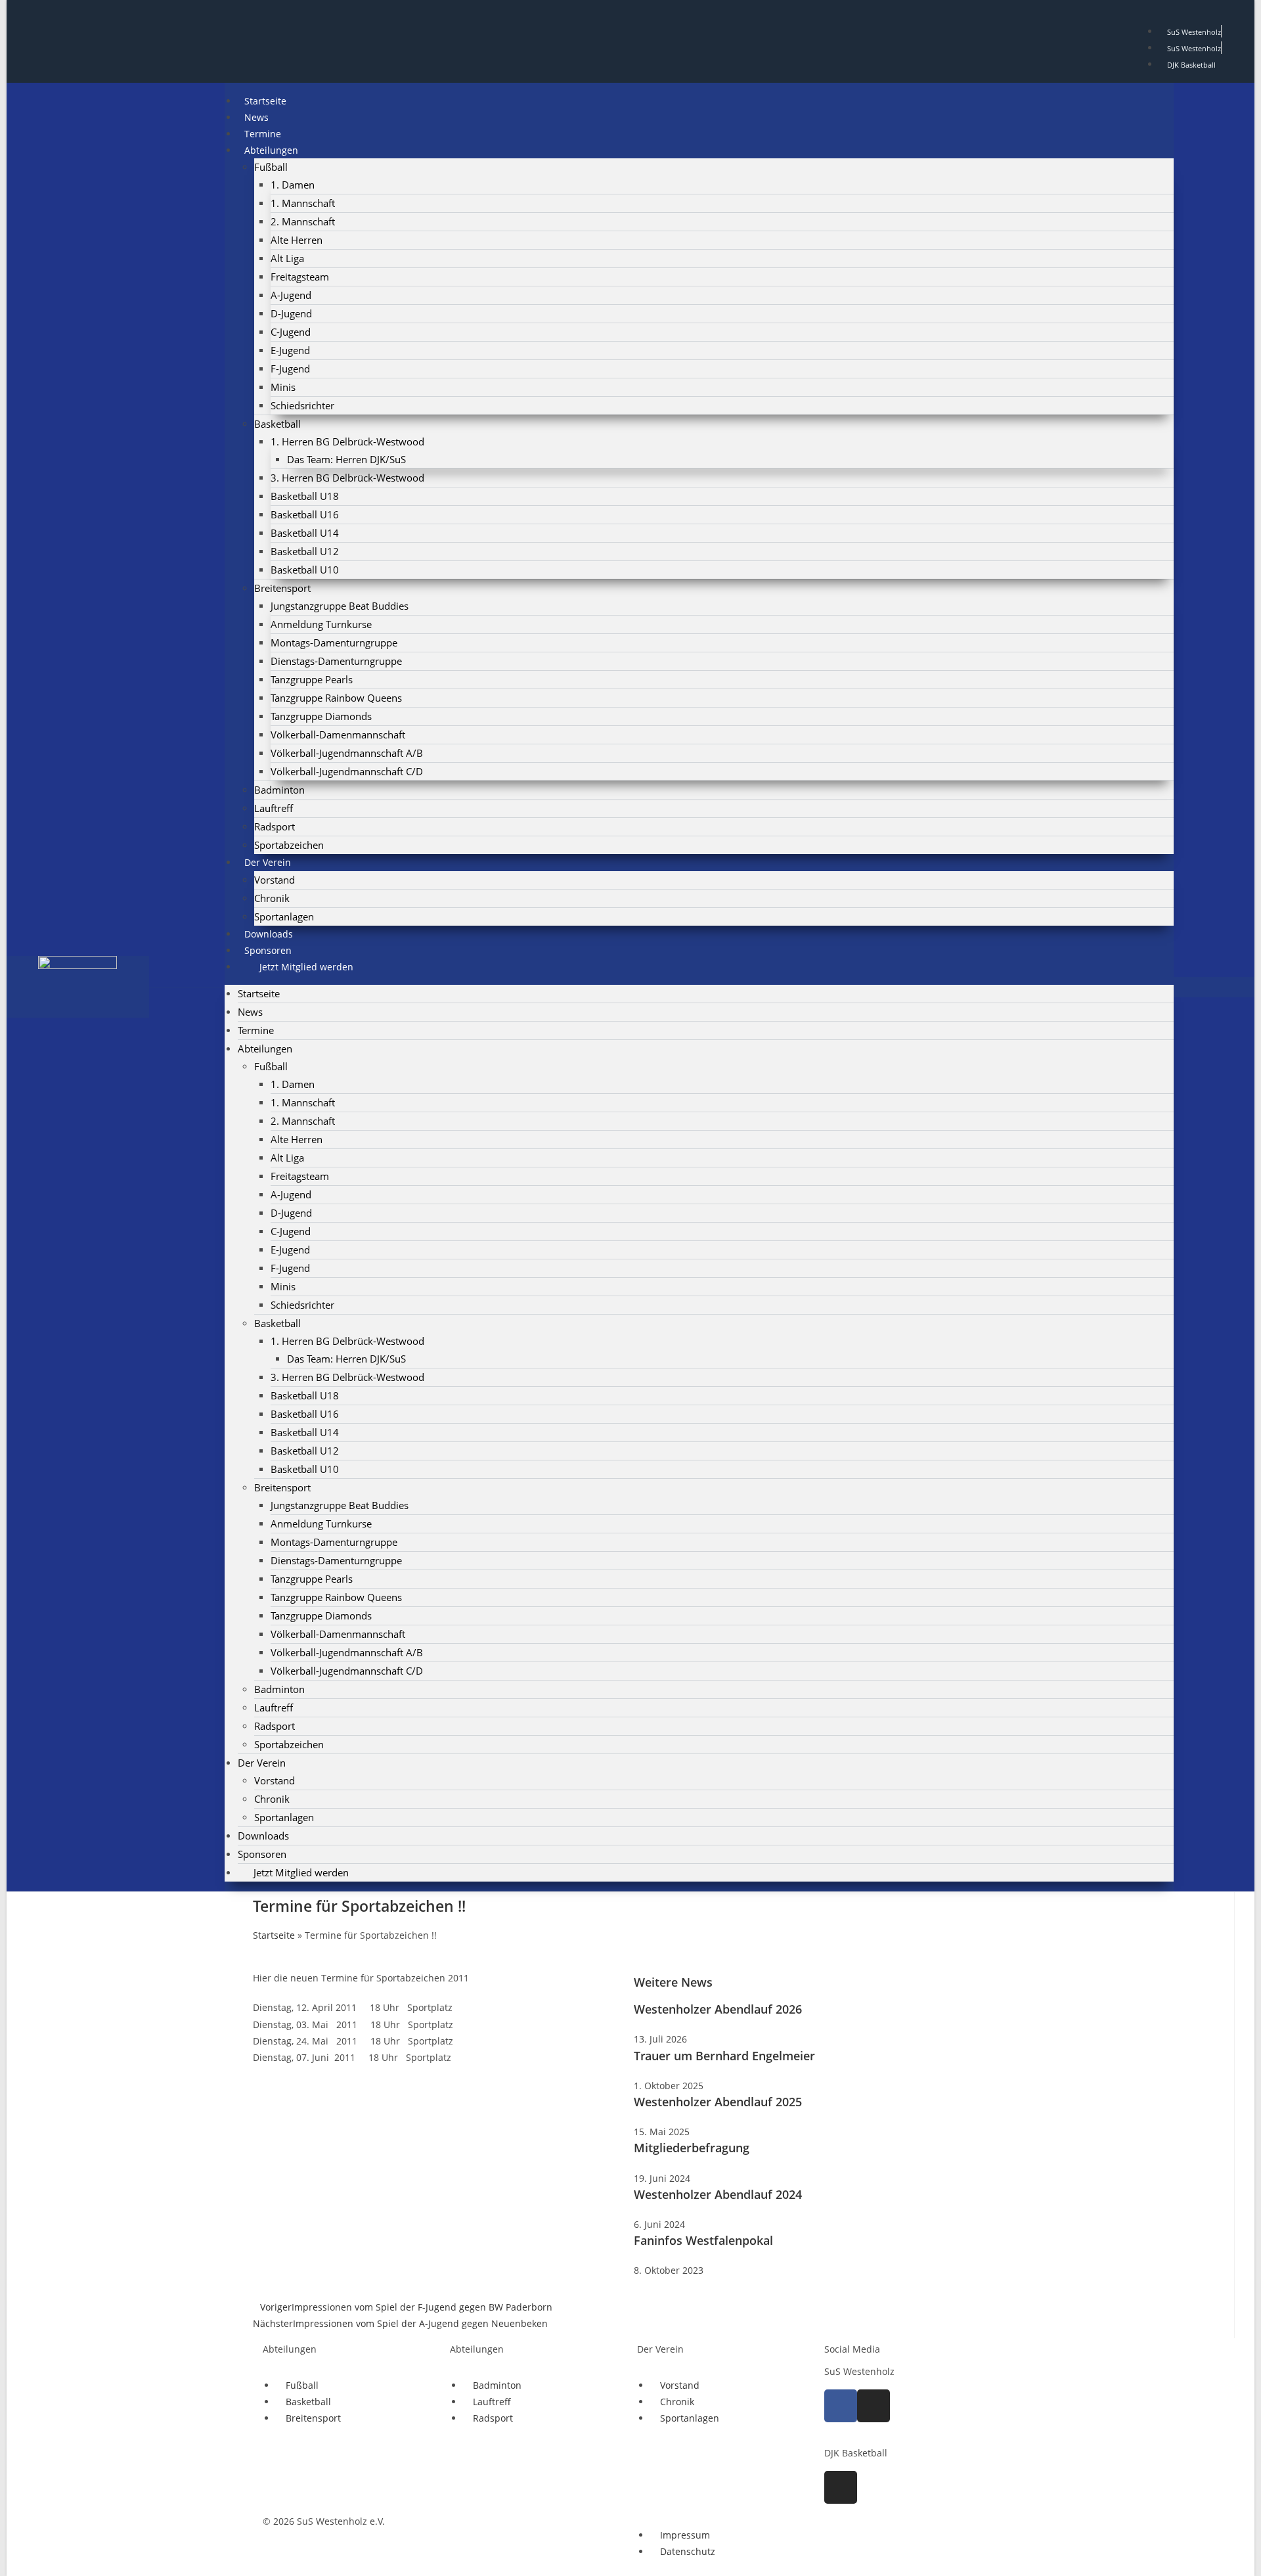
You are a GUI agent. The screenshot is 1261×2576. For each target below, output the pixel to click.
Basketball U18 (305, 496)
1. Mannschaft (303, 203)
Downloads (263, 1836)
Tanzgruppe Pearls (312, 679)
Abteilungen (271, 150)
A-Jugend (291, 295)
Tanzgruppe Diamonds (321, 716)
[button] (1214, 987)
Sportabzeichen (289, 1744)
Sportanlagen (284, 1817)
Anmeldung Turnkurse (321, 624)
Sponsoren (262, 1854)
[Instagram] (874, 2406)
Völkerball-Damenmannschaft (338, 734)
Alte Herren (297, 240)
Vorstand (275, 880)
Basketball (277, 424)
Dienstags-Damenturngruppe (336, 661)
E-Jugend (290, 350)
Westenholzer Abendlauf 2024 (718, 2194)
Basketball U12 (305, 551)
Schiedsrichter (302, 405)
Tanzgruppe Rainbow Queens (336, 698)
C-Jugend (291, 332)
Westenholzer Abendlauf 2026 (718, 2009)
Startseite (259, 993)
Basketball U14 (305, 533)
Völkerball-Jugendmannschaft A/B (347, 753)
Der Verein (268, 862)
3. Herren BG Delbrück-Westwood (347, 478)
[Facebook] (841, 2406)
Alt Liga (287, 258)
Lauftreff (274, 808)
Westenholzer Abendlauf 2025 (718, 2102)
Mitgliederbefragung (692, 2148)
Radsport (275, 826)
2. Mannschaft (303, 221)
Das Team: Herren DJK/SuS (346, 459)
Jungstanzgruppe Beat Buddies (340, 606)
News (250, 1012)
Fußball (271, 167)
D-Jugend (291, 313)
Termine (256, 1030)
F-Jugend (290, 369)
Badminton (279, 790)
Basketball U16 (305, 514)
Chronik (272, 898)
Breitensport (282, 588)
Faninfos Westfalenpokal (703, 2240)
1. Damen (293, 185)
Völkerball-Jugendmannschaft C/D (347, 771)
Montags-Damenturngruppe (334, 643)
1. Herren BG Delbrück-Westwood (347, 441)
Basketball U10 (305, 570)
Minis (283, 387)
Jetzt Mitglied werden (306, 967)
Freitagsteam (300, 277)
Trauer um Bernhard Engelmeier (724, 2056)
